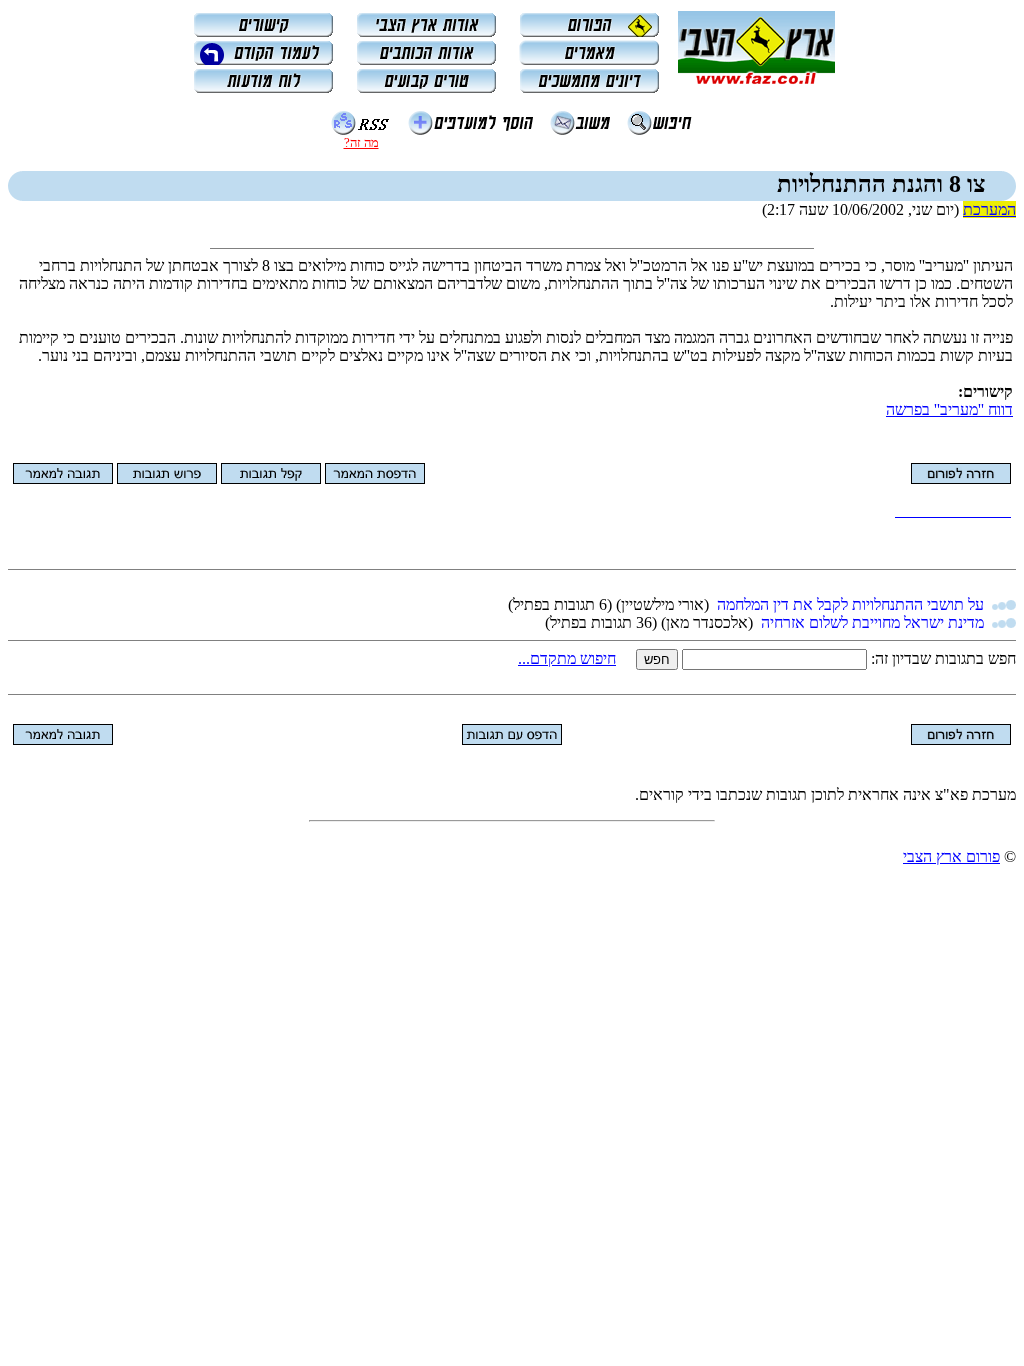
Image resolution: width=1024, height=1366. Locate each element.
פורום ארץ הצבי (951, 856)
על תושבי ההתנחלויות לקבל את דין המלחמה (850, 604)
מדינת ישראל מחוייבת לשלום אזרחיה (872, 622)
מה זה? (361, 142)
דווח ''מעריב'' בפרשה (949, 409)
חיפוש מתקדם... (567, 658)
